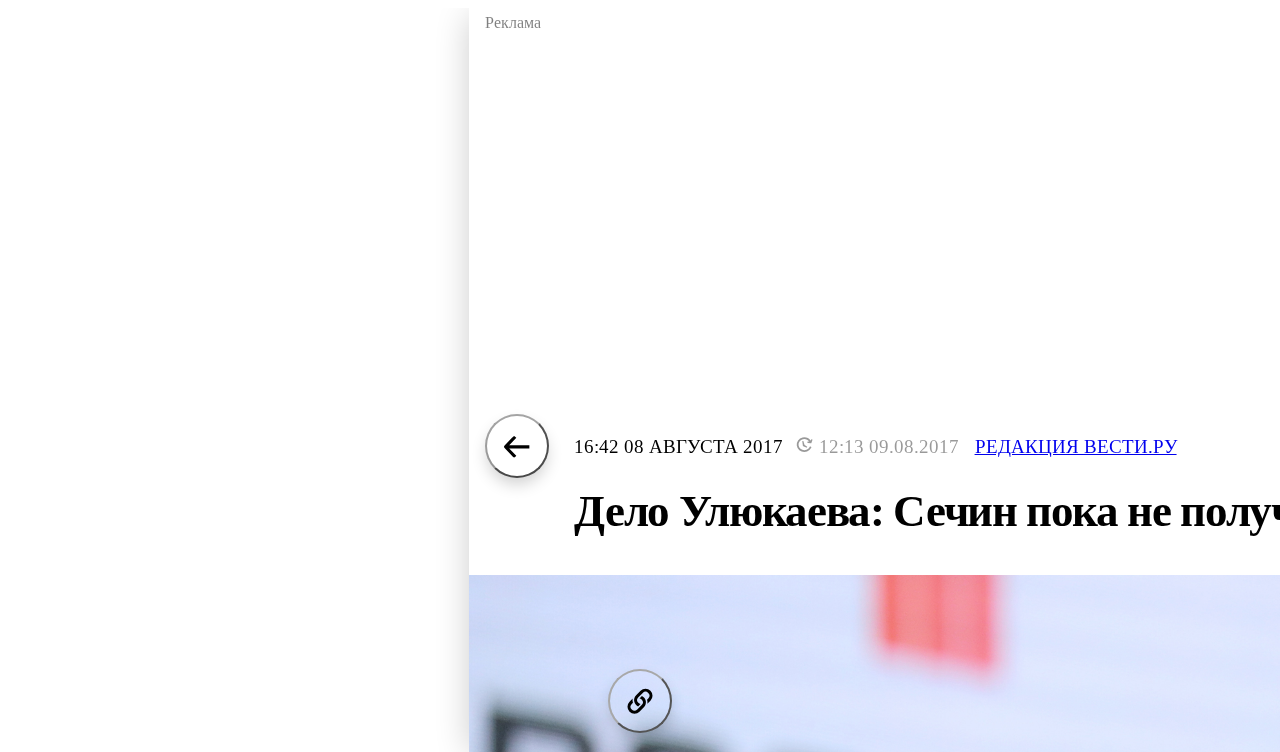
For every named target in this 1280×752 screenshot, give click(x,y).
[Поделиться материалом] (640, 701)
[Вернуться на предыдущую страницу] (517, 446)
